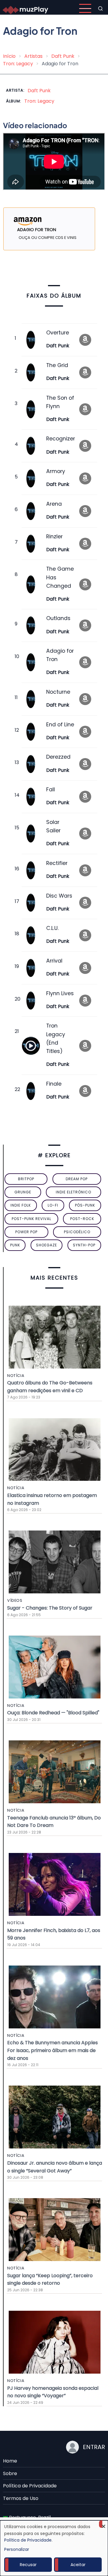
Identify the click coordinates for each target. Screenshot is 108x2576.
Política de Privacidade (30, 2486)
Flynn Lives (60, 993)
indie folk (21, 1205)
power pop (26, 1232)
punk (15, 1245)
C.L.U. (52, 928)
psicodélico (77, 1232)
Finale (54, 1084)
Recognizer (61, 439)
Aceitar (78, 2565)
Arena (54, 504)
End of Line (60, 725)
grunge (23, 1192)
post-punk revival (31, 1219)
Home (10, 2461)
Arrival (54, 961)
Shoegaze (46, 1245)
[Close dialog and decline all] (103, 2524)
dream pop (77, 1179)
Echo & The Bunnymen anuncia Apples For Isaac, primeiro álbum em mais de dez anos (52, 2050)
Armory (56, 471)
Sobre (10, 2473)
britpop (26, 1179)
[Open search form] (100, 8)
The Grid (57, 365)
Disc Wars (59, 896)
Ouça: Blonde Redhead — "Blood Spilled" (53, 1713)
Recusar (28, 2565)
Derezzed (58, 757)
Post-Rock (82, 1219)
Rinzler (54, 537)
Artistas (33, 56)
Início (9, 56)
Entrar (94, 2447)
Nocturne (58, 692)
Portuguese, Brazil (29, 2517)
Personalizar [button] (17, 2549)
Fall (51, 790)
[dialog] (54, 2548)
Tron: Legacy (18, 64)
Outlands (58, 618)
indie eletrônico (73, 1192)
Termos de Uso (21, 2498)
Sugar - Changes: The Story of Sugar (50, 1608)
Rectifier (57, 863)
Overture (58, 333)
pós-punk (85, 1205)
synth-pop (84, 1245)
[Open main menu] (85, 8)
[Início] (26, 8)
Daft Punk (63, 56)
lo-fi (53, 1205)
